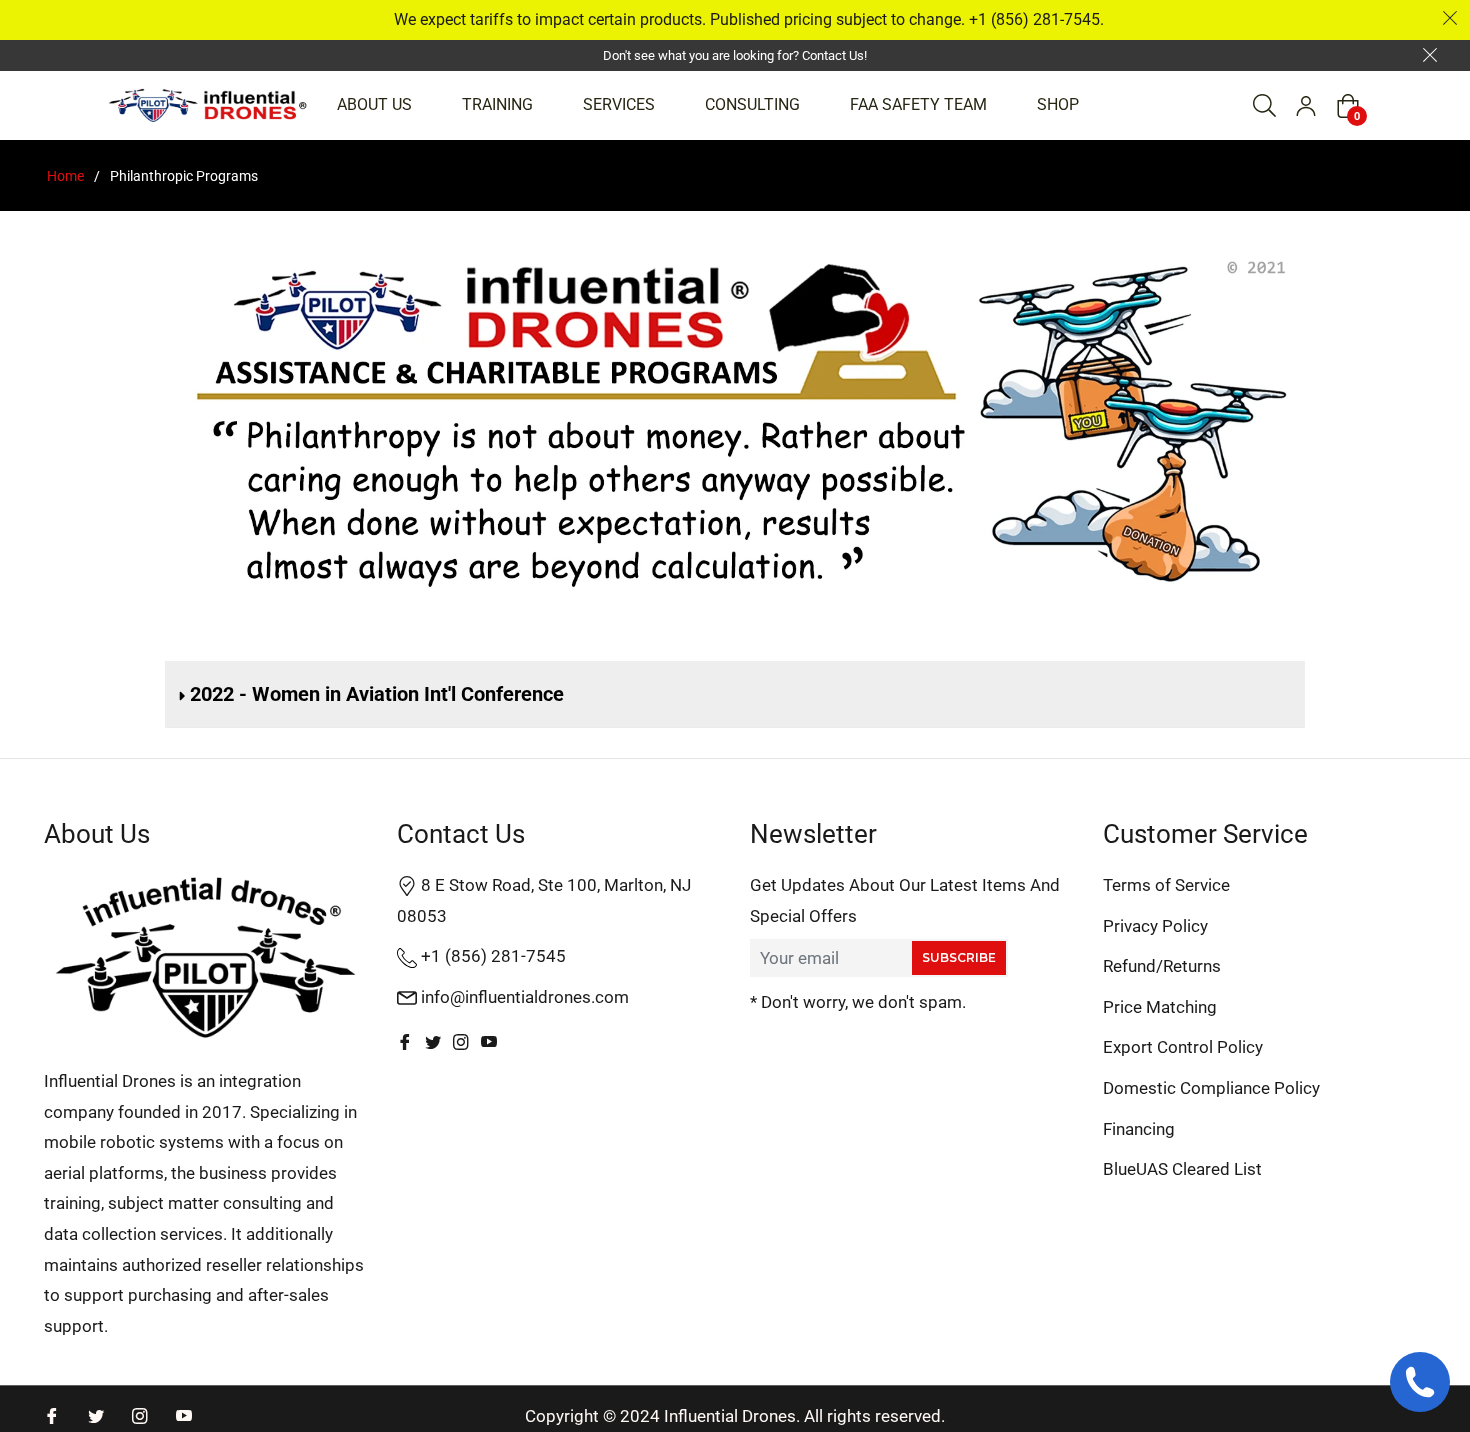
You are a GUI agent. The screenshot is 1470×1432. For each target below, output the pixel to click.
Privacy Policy (1155, 926)
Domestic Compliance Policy (1211, 1088)
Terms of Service (1166, 885)
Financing (1139, 1129)
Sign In (1306, 106)
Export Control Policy (1183, 1047)
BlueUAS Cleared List (1182, 1169)
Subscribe (959, 957)
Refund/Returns (1162, 966)
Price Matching (1160, 1007)
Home (65, 176)
